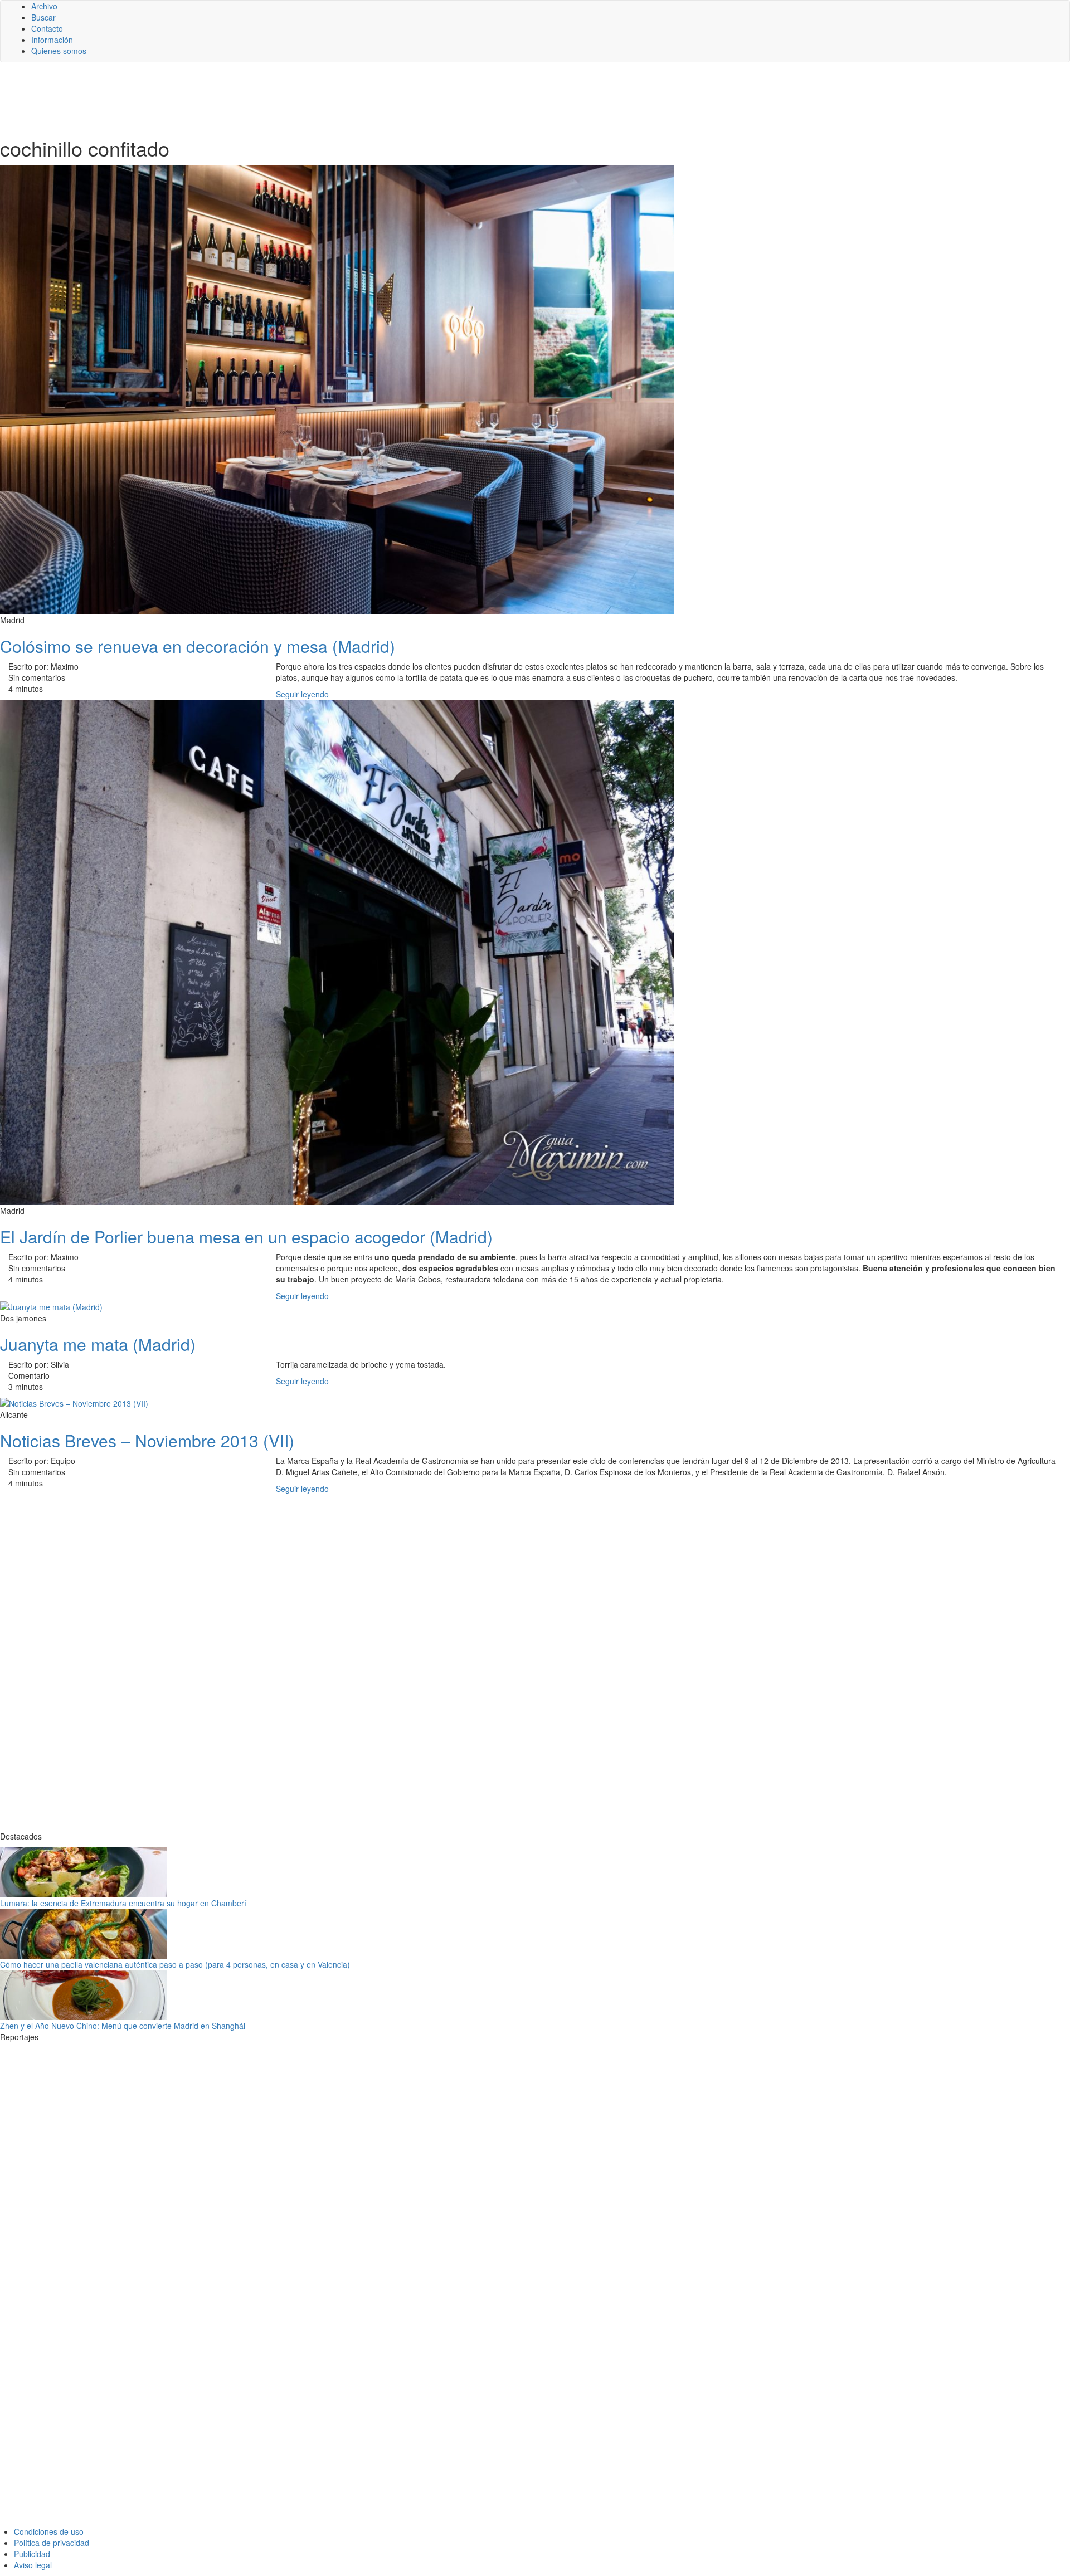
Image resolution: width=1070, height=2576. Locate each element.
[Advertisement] (273, 99)
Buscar (43, 17)
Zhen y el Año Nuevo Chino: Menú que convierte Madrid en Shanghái (123, 2026)
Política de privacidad (52, 2543)
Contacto (47, 28)
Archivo (44, 6)
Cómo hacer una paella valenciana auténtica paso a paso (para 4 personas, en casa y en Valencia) (175, 1964)
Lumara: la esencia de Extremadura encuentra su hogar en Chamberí (123, 1903)
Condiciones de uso (49, 2531)
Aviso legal (33, 2565)
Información (52, 40)
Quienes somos (59, 51)
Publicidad (32, 2554)
